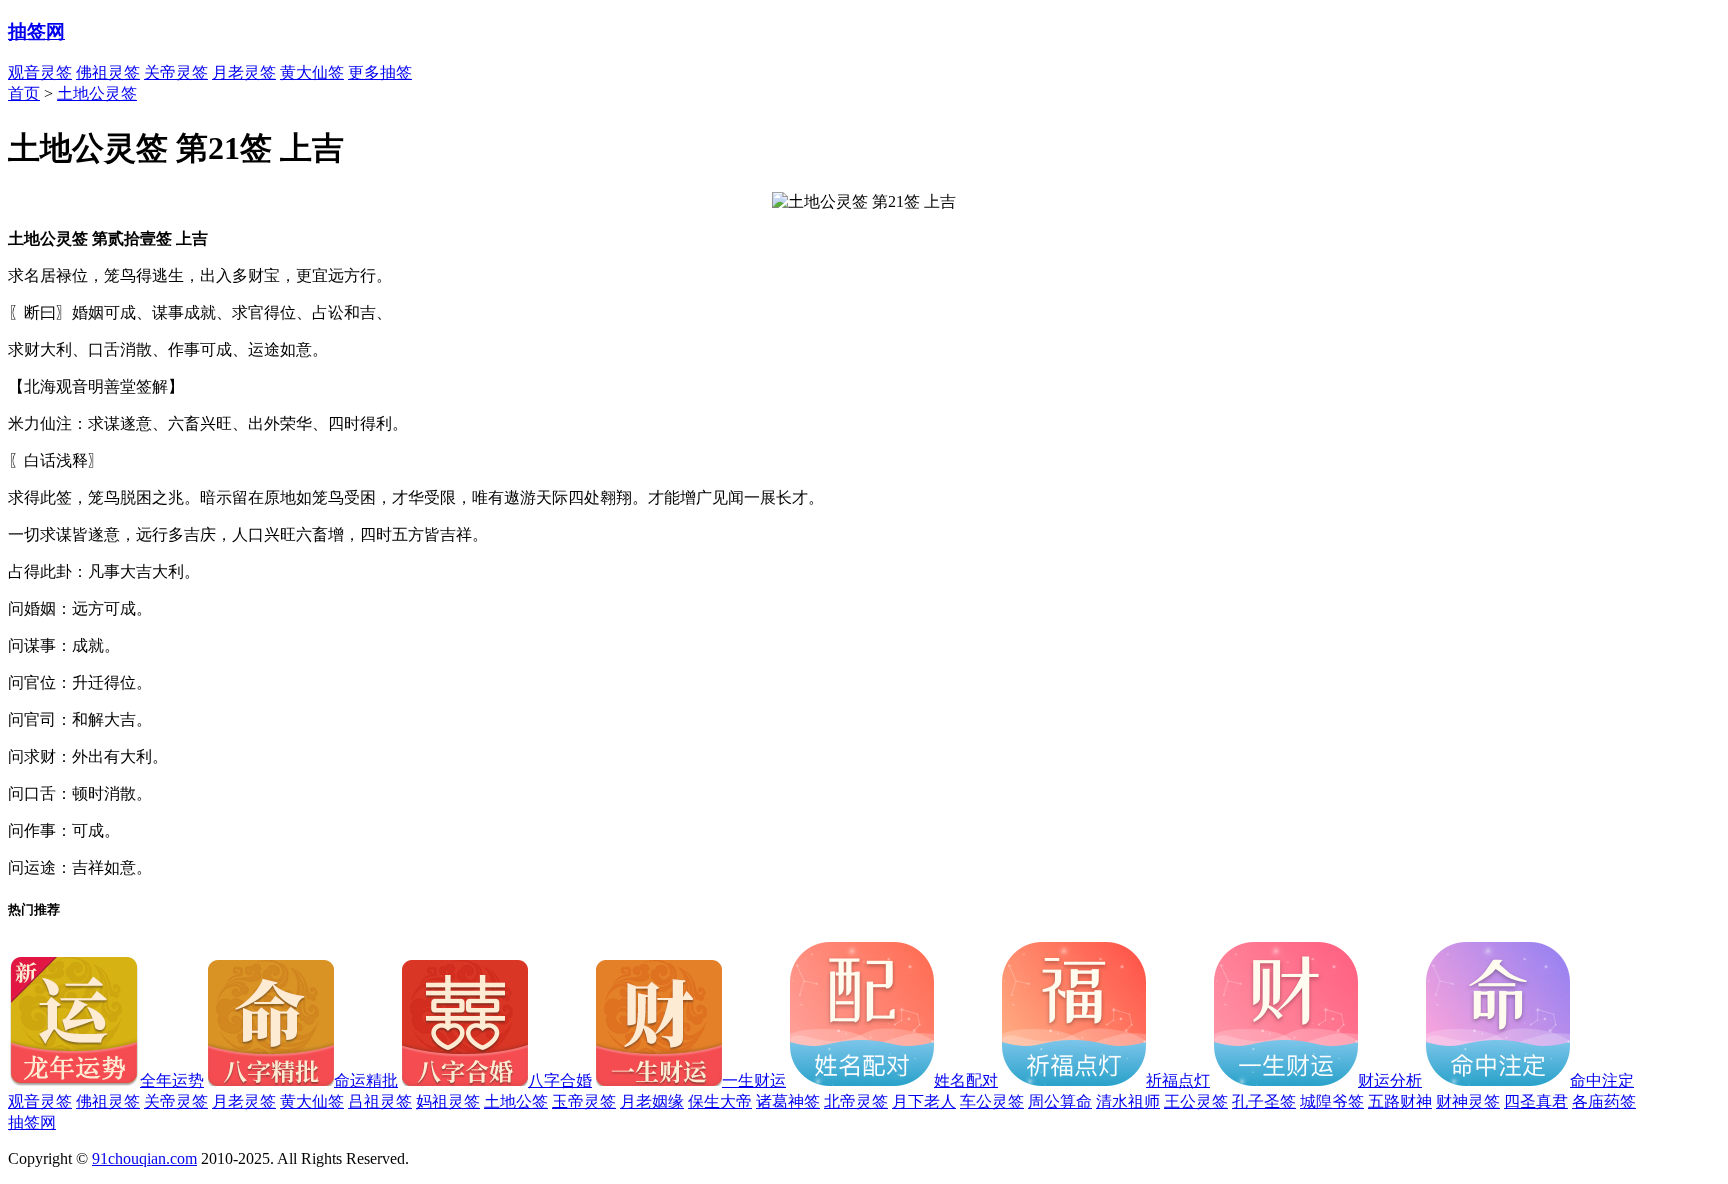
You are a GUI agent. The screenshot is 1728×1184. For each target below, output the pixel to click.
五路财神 (1400, 1101)
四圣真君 (1536, 1101)
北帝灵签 (856, 1101)
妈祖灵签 (448, 1101)
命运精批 (366, 1080)
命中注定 (1602, 1080)
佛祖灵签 (108, 72)
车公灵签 (992, 1101)
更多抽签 (380, 72)
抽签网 (36, 31)
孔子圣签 (1264, 1101)
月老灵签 (244, 72)
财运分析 (1390, 1080)
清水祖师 (1128, 1101)
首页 (24, 93)
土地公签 (516, 1101)
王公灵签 (1196, 1101)
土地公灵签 (97, 93)
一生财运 (754, 1080)
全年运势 (172, 1080)
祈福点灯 (1178, 1080)
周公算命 (1060, 1101)
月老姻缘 (652, 1101)
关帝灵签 (176, 72)
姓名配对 (966, 1080)
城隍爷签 (1332, 1101)
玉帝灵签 (584, 1101)
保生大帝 (720, 1101)
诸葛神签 (788, 1101)
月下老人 (924, 1101)
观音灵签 (40, 72)
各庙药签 (1604, 1101)
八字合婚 (560, 1080)
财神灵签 (1468, 1101)
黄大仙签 (312, 72)
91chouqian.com (144, 1158)
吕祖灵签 (380, 1101)
